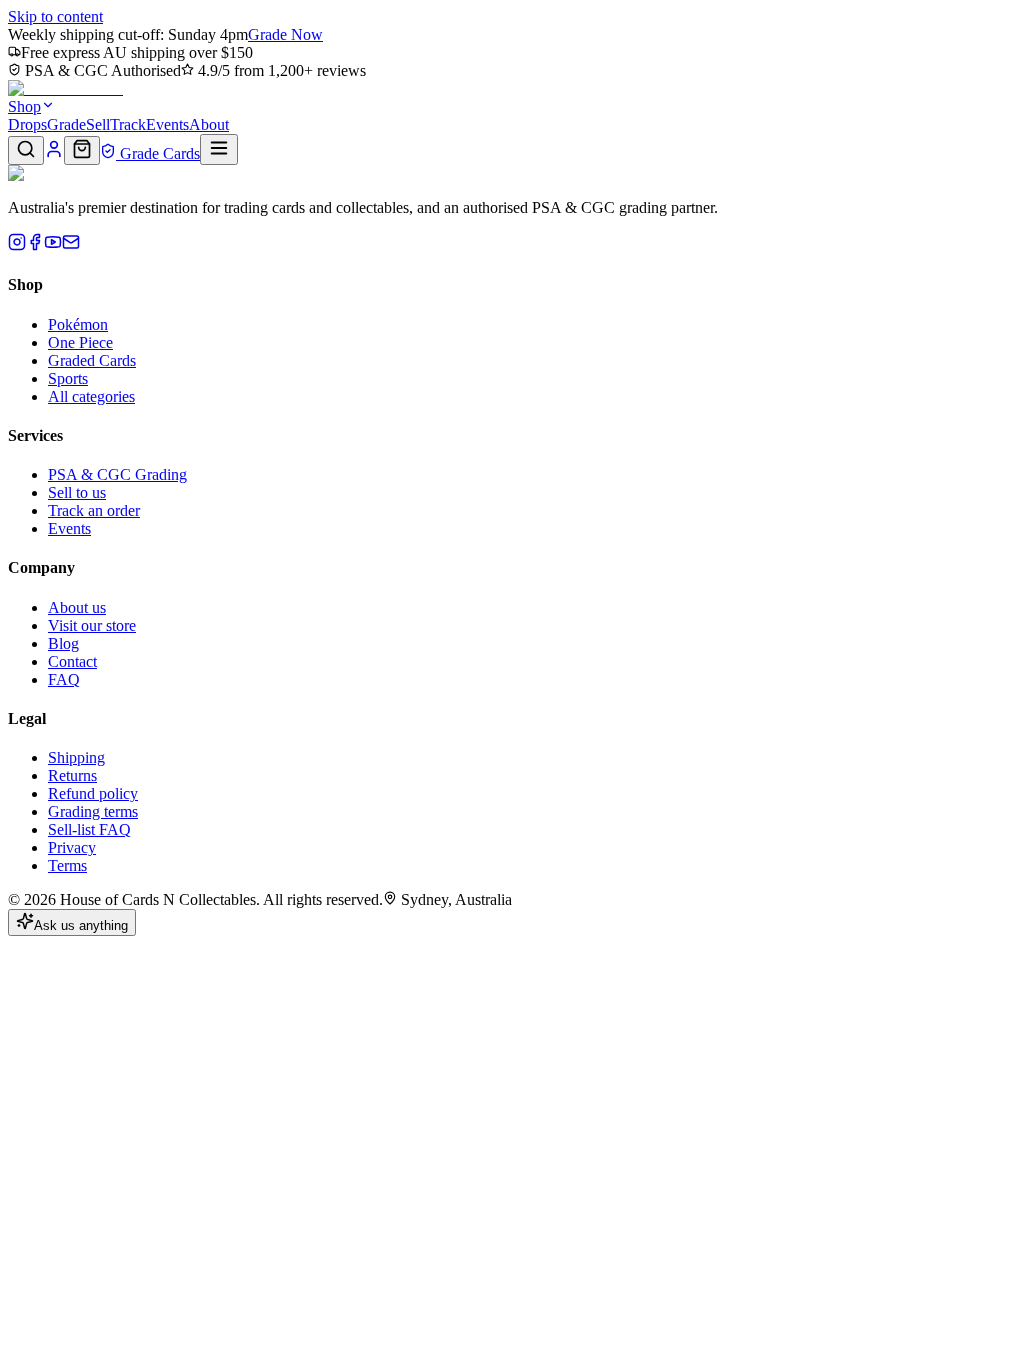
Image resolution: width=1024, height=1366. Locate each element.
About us (77, 607)
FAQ (64, 679)
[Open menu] (219, 149)
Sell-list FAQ (89, 829)
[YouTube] (53, 245)
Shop (24, 106)
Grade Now (285, 34)
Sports (68, 378)
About (209, 124)
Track (128, 124)
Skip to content (55, 16)
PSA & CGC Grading (117, 474)
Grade (66, 124)
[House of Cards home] (65, 88)
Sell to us (77, 492)
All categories (91, 396)
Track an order (94, 510)
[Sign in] (54, 153)
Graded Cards (92, 360)
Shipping (76, 757)
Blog (63, 643)
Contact (72, 661)
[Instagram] (17, 245)
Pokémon (78, 324)
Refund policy (93, 793)
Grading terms (93, 811)
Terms (67, 865)
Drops (27, 124)
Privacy (72, 847)
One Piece (80, 342)
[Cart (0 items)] (82, 150)
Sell (98, 124)
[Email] (71, 245)
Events (167, 124)
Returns (72, 775)
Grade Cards (158, 153)
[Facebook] (35, 245)
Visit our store (92, 625)
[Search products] (26, 150)
